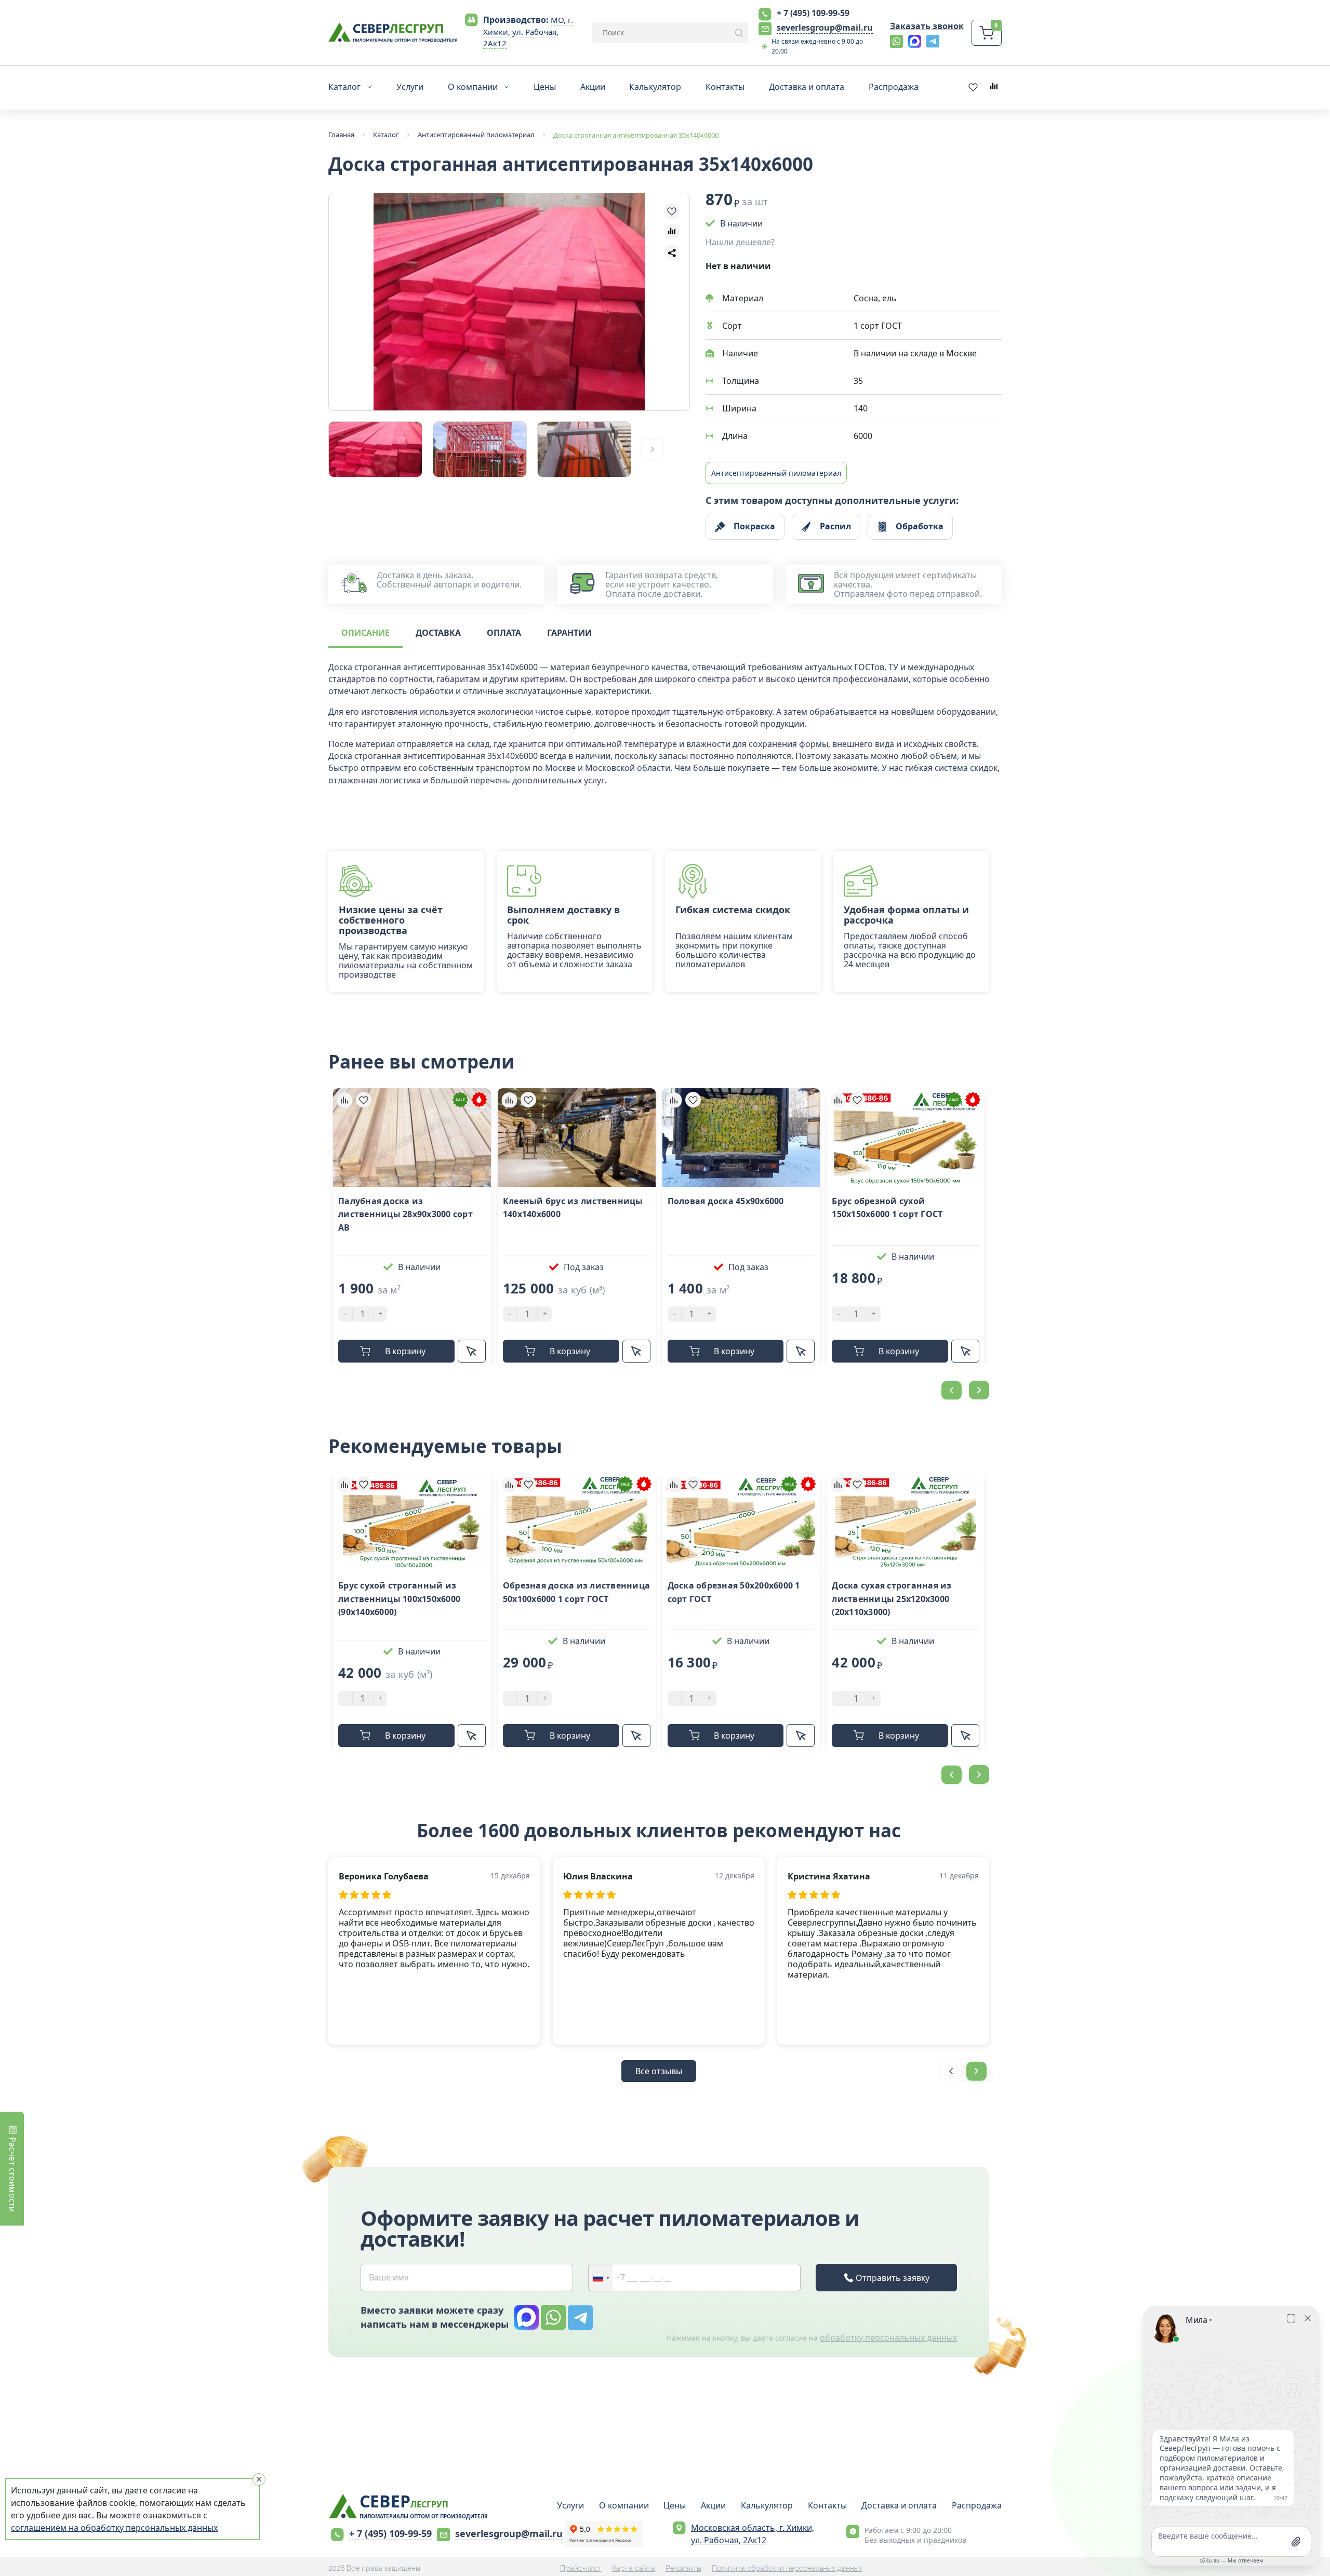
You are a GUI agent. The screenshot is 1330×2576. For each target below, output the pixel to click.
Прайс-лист (581, 2568)
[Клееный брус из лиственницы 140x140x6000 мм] (577, 1138)
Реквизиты (683, 2568)
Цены (675, 2505)
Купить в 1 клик (472, 1351)
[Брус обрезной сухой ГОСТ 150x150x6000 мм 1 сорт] (906, 1138)
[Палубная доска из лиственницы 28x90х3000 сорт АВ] (412, 1138)
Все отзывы (659, 2071)
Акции (713, 2505)
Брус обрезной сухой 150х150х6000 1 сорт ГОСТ (887, 1208)
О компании (624, 2505)
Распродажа (977, 2505)
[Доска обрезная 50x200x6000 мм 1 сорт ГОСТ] (741, 1522)
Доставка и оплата (899, 2505)
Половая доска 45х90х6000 (726, 1201)
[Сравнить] (344, 1100)
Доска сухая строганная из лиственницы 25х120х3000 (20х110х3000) (892, 1599)
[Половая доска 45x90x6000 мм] (741, 1138)
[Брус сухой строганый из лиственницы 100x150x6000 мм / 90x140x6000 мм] (412, 1522)
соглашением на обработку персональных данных (114, 2528)
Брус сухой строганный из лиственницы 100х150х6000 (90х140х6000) (399, 1599)
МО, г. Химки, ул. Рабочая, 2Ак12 (528, 32)
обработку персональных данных (888, 2338)
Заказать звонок (927, 26)
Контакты (827, 2505)
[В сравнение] (672, 232)
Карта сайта (634, 2568)
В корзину (405, 1351)
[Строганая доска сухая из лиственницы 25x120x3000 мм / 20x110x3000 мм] (906, 1522)
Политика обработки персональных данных (787, 2568)
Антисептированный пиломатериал (776, 473)
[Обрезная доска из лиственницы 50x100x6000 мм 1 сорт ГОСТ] (577, 1522)
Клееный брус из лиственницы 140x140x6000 (573, 1208)
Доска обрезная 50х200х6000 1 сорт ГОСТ (734, 1592)
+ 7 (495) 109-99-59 (813, 13)
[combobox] (601, 2278)
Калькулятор (767, 2505)
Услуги (570, 2505)
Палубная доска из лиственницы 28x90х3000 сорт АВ (405, 1214)
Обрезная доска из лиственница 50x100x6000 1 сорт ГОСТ (576, 1592)
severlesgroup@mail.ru (825, 28)
